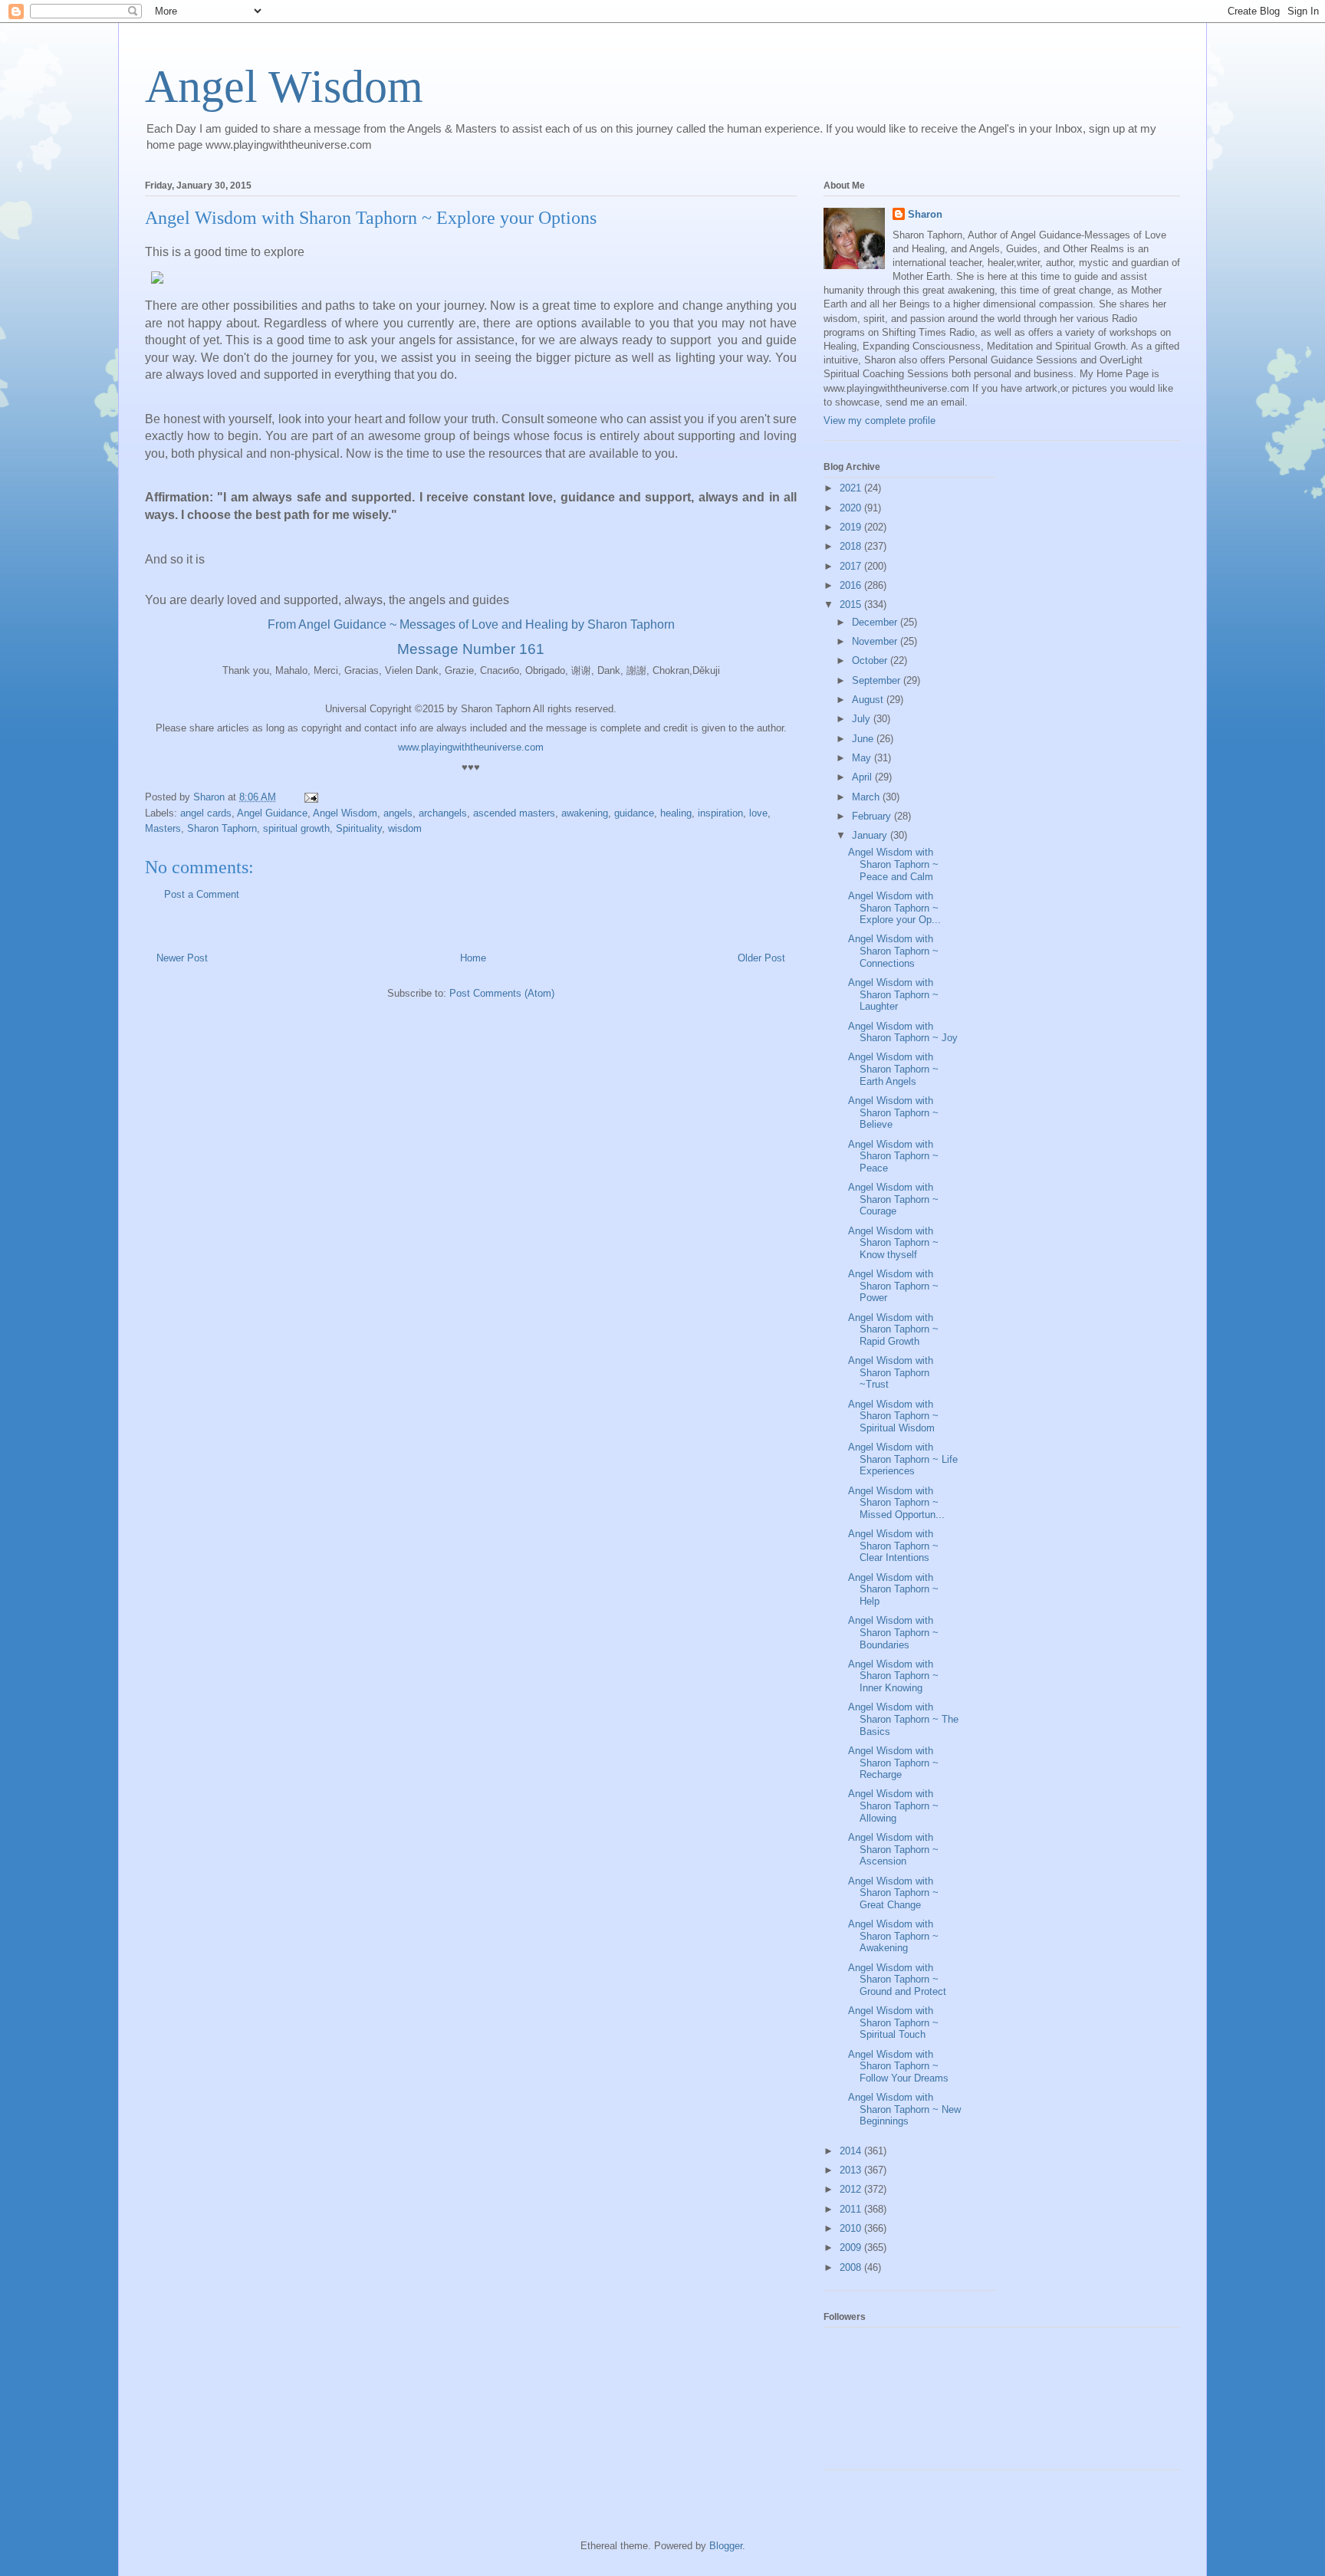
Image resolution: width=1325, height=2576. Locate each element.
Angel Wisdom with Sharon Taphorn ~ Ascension (893, 1849)
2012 (852, 2189)
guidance (634, 813)
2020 (852, 508)
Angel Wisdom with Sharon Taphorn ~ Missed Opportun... (896, 1503)
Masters (163, 828)
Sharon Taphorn (222, 828)
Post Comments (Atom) (502, 993)
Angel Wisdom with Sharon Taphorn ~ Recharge (893, 1763)
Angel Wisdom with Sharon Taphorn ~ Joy (903, 1032)
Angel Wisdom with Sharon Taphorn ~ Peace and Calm (893, 864)
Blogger (726, 2546)
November (876, 641)
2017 (852, 566)
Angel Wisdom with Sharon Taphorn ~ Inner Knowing (893, 1676)
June (864, 739)
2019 (852, 527)
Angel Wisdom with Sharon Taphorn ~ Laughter (893, 994)
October (871, 660)
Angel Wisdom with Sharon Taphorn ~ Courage (893, 1199)
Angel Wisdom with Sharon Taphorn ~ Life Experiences (903, 1459)
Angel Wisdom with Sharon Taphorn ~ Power (893, 1286)
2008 (852, 2267)
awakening (585, 813)
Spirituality (359, 828)
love (758, 813)
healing (676, 813)
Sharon (925, 214)
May (863, 758)
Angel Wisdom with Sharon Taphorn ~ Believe (893, 1112)
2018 (852, 546)
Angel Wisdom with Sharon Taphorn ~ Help (893, 1589)
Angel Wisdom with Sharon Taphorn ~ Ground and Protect (897, 1980)
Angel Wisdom (284, 87)
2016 (852, 585)
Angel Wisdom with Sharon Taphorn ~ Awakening (893, 1936)
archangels (443, 813)
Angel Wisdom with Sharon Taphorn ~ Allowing (893, 1806)
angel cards (206, 813)
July (863, 719)
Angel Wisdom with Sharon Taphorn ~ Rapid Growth (893, 1329)
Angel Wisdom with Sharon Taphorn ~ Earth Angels (893, 1069)
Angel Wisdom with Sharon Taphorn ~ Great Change (893, 1893)
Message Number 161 (471, 649)
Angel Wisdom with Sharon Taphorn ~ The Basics (903, 1719)
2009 (852, 2247)
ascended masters (514, 813)
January (871, 835)
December (876, 622)
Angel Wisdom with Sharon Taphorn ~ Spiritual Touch (893, 2022)
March (867, 797)
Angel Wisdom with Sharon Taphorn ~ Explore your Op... (894, 908)
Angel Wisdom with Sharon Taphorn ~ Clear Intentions (893, 1546)
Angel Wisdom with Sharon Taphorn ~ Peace (893, 1156)
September (878, 680)
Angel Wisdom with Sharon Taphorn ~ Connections (893, 951)
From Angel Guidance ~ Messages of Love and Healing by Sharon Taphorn (471, 624)
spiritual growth (296, 828)
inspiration (720, 813)
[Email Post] (310, 797)
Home (473, 958)
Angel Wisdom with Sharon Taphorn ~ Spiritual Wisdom (893, 1416)
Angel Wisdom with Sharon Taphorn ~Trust (891, 1372)
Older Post (761, 958)
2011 (852, 2209)
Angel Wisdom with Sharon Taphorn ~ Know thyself (893, 1243)
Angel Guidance (272, 813)
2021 (852, 488)
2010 (852, 2228)
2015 (852, 605)
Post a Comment (202, 894)
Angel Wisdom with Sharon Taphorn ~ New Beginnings (904, 2109)
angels (398, 813)
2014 (852, 2151)
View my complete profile (879, 421)
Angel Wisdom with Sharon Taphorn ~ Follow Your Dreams (898, 2066)
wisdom (405, 828)
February (873, 816)
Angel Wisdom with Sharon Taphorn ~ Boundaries (893, 1632)
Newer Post (182, 958)
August (869, 700)
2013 (852, 2170)
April (863, 777)
